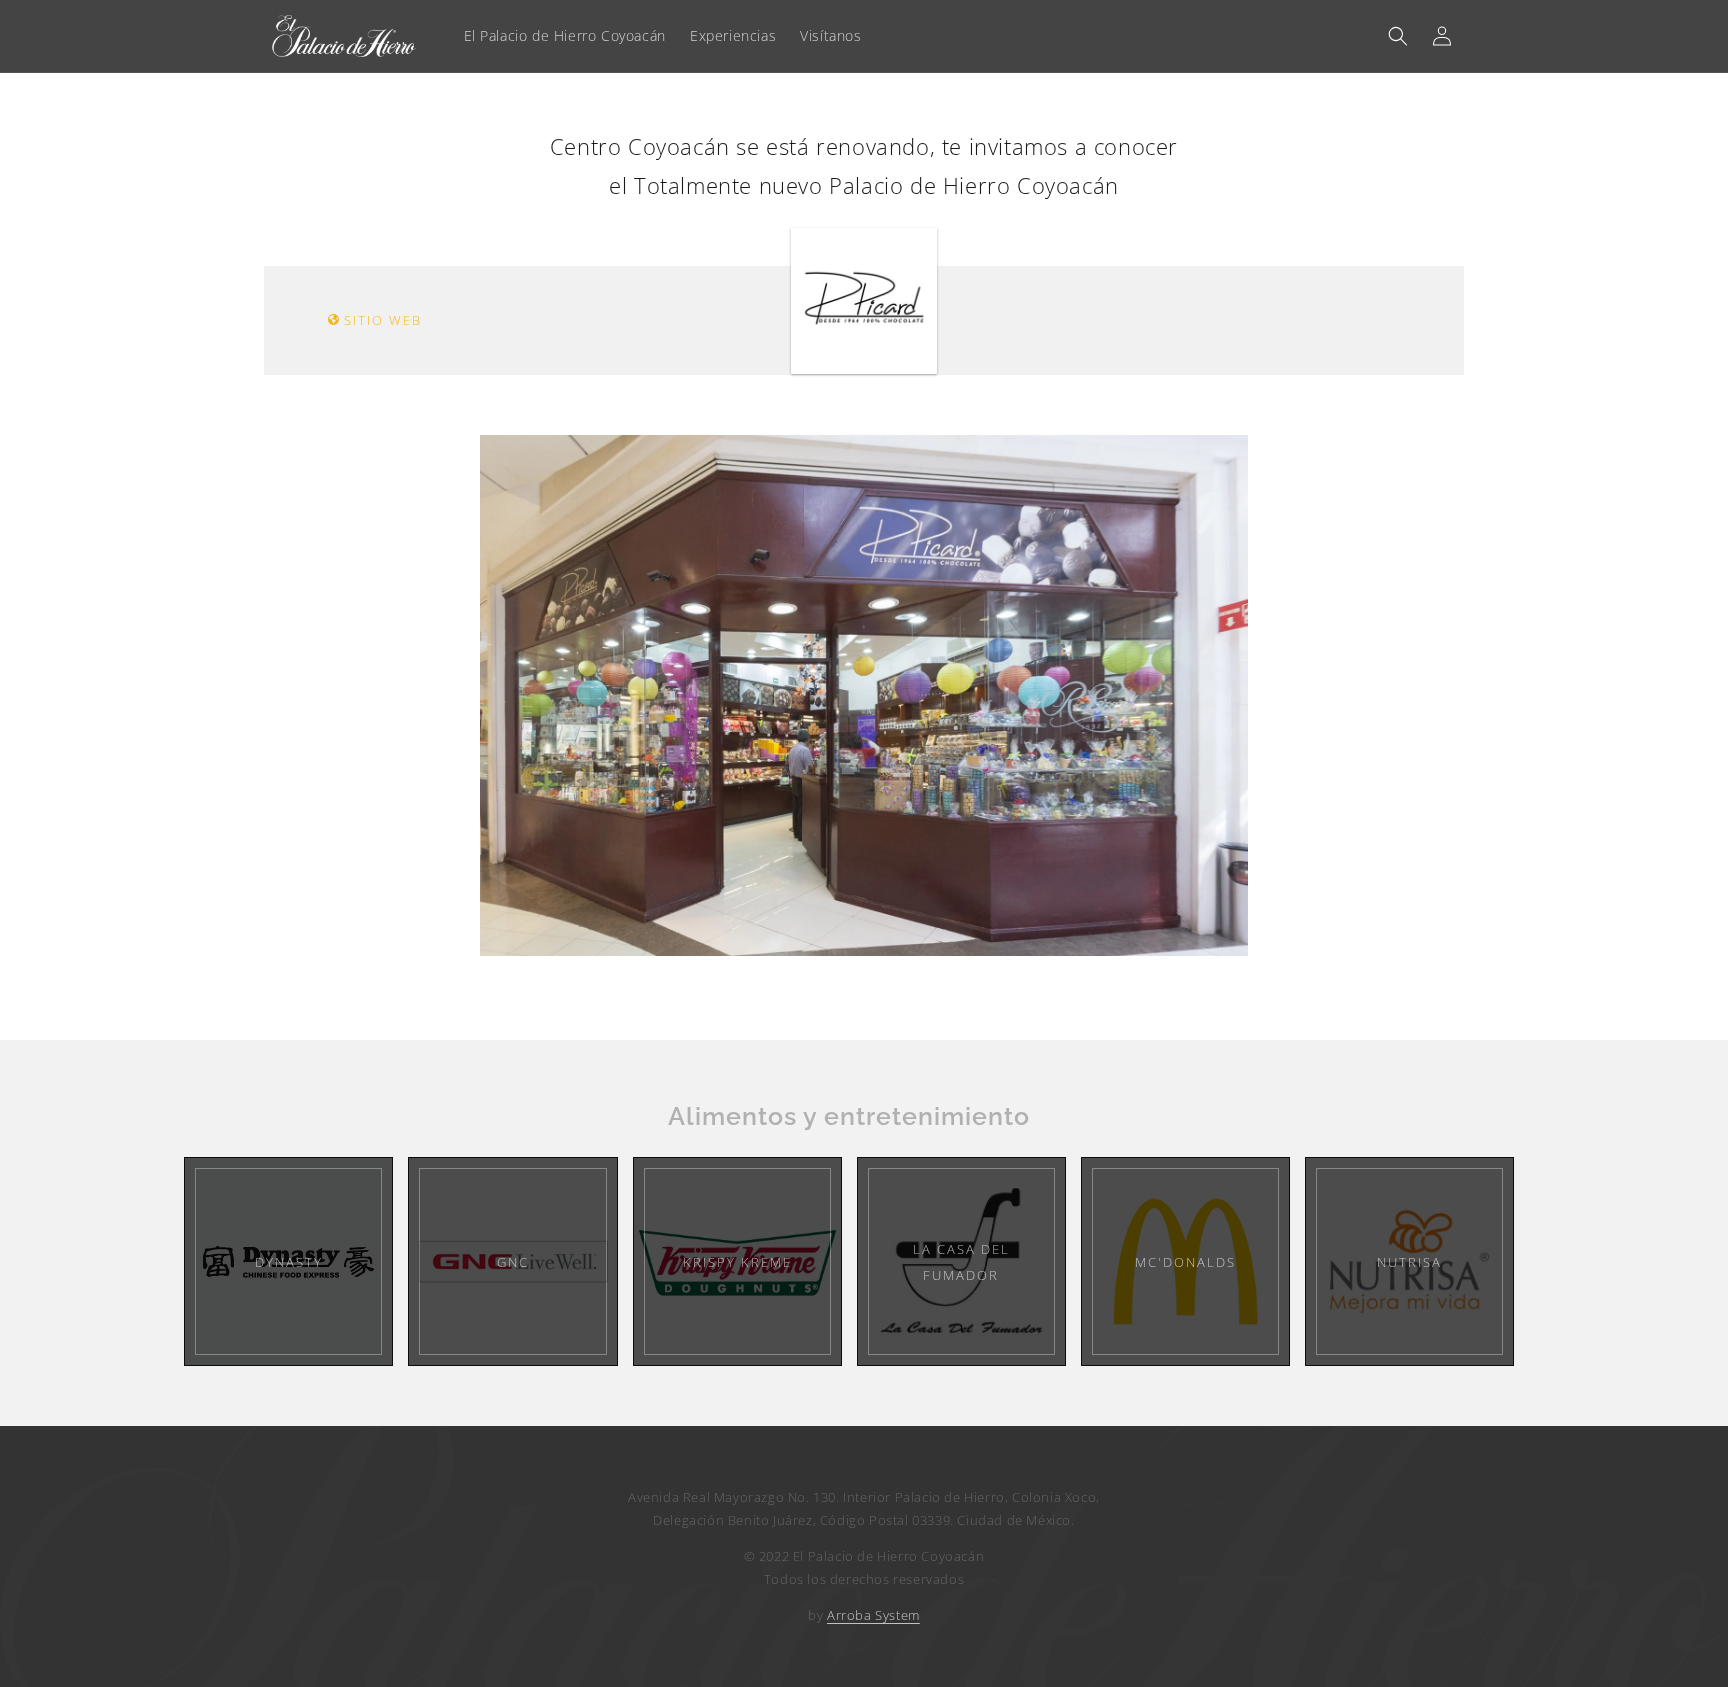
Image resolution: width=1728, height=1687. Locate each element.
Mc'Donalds (1185, 1262)
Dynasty (289, 1262)
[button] (1398, 36)
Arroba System (873, 1615)
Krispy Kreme (737, 1262)
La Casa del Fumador (961, 1262)
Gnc (513, 1262)
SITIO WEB (380, 320)
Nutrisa (1409, 1262)
